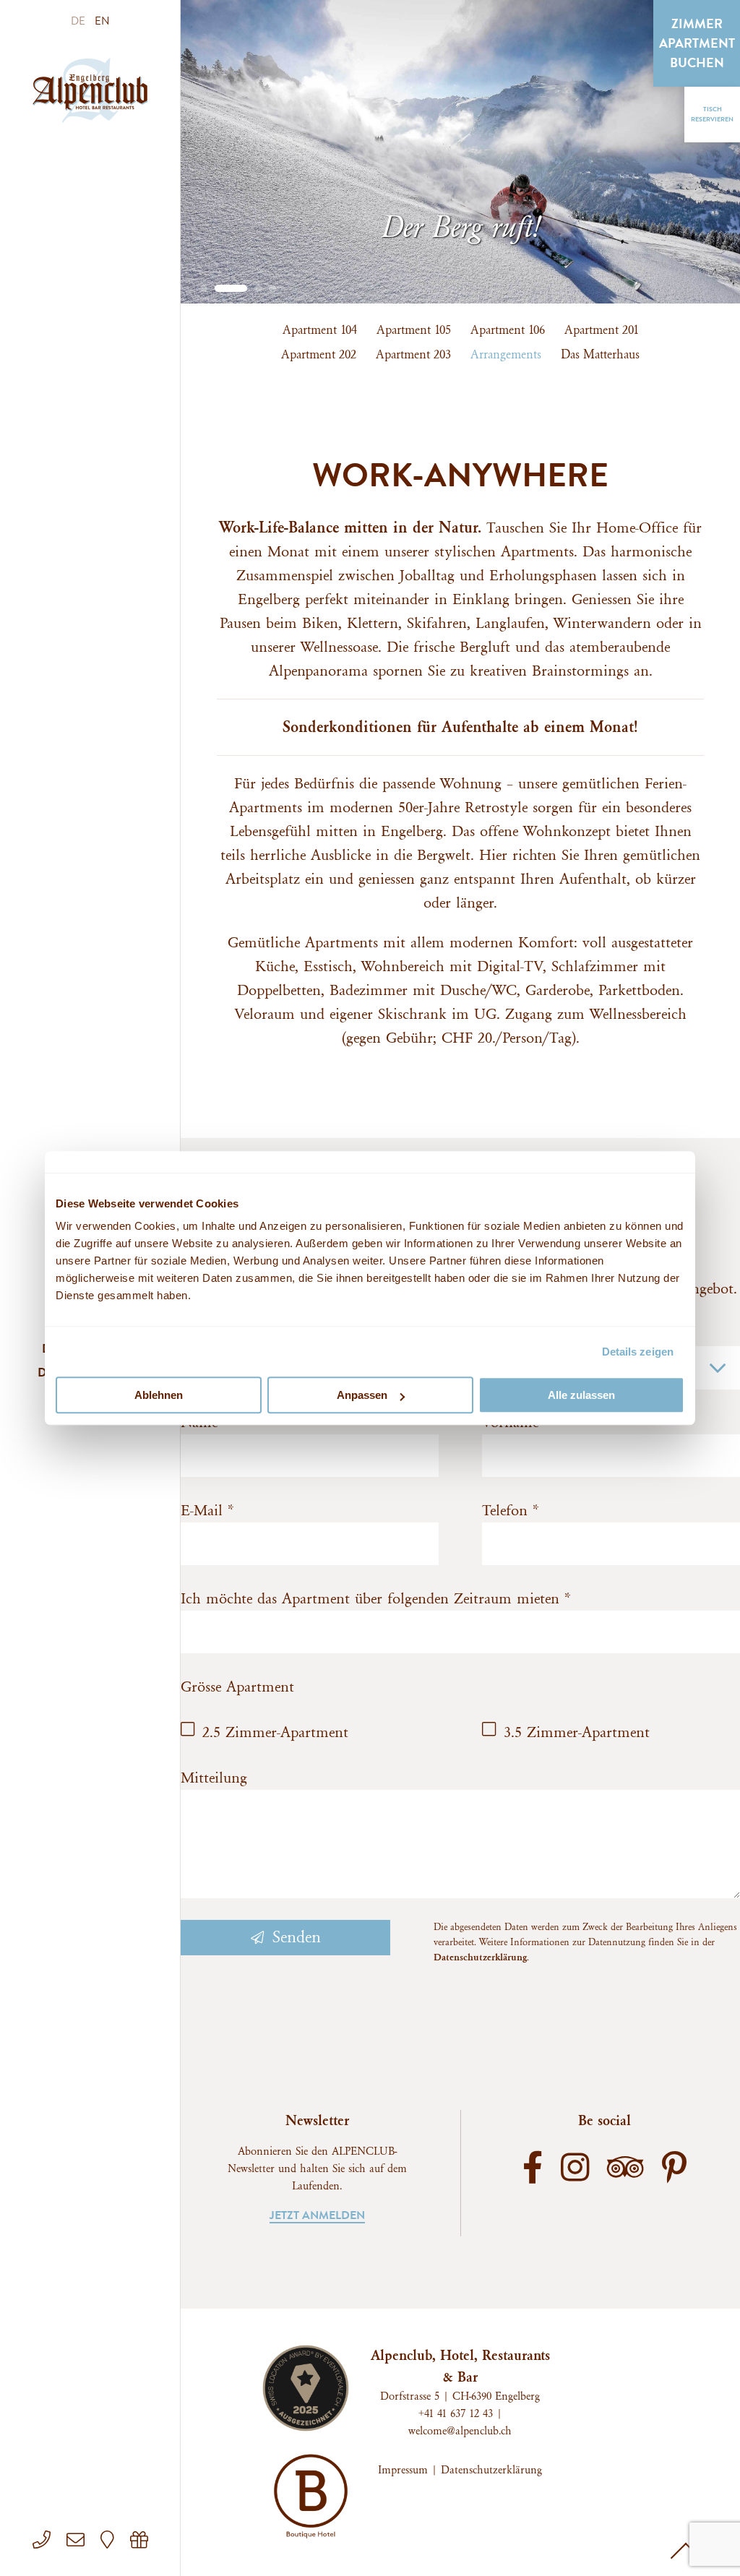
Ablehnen (159, 1395)
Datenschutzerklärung (480, 1957)
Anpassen (362, 1395)
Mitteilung (214, 1778)
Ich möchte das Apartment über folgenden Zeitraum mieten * (376, 1599)
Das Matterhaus (600, 354)
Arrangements (506, 354)
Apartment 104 (320, 330)
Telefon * (511, 1511)
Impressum (403, 2470)
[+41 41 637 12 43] (44, 2541)
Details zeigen (638, 1352)
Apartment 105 (414, 330)
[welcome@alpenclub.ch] (78, 2541)
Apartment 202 (319, 354)
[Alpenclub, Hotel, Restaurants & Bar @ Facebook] (533, 2171)
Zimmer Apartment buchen (697, 43)
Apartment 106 (508, 330)
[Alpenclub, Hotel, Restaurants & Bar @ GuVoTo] (139, 2541)
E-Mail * (207, 1511)
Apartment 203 (413, 354)
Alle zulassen (581, 1395)
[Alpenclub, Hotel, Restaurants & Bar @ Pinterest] (674, 2171)
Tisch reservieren (712, 114)
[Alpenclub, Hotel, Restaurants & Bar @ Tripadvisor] (625, 2171)
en (102, 21)
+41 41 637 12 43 (456, 2414)
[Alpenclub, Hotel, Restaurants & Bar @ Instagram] (575, 2171)
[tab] (204, 288)
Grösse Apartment (237, 1687)
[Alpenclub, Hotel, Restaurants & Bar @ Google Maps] (109, 2541)
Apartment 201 (602, 330)
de (79, 21)
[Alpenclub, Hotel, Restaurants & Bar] (90, 90)
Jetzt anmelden (317, 2215)
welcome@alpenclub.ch (460, 2431)
